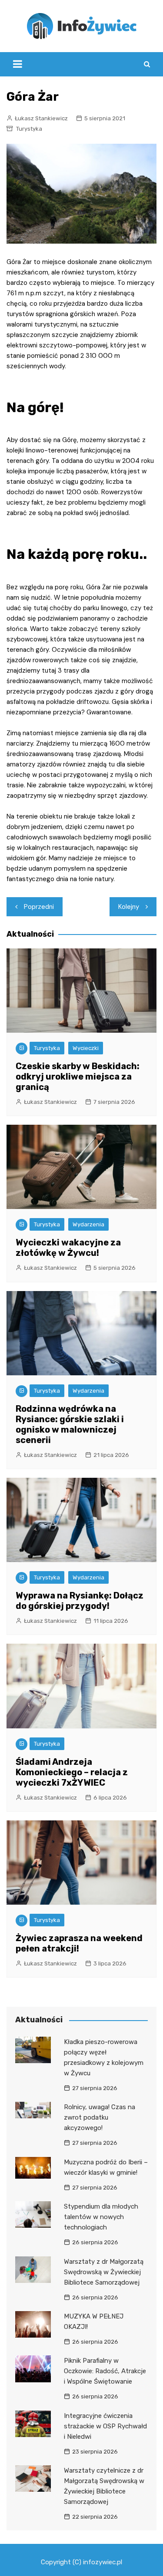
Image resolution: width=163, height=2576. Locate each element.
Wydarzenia (88, 1224)
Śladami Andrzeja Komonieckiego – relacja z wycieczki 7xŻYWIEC (72, 1772)
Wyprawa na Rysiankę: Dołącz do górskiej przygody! (80, 1601)
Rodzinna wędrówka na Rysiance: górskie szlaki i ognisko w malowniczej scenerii (70, 1424)
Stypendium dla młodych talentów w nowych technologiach (101, 2217)
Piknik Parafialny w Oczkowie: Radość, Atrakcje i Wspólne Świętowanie (105, 2371)
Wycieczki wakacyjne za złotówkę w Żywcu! (68, 1248)
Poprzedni (39, 907)
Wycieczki (86, 1048)
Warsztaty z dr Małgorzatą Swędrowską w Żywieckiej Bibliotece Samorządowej (104, 2272)
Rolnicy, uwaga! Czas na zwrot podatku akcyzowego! (100, 2117)
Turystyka (29, 129)
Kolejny (129, 907)
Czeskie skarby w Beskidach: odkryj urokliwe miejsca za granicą (78, 1077)
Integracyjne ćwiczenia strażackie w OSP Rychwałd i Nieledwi (105, 2426)
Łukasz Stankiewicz (41, 118)
